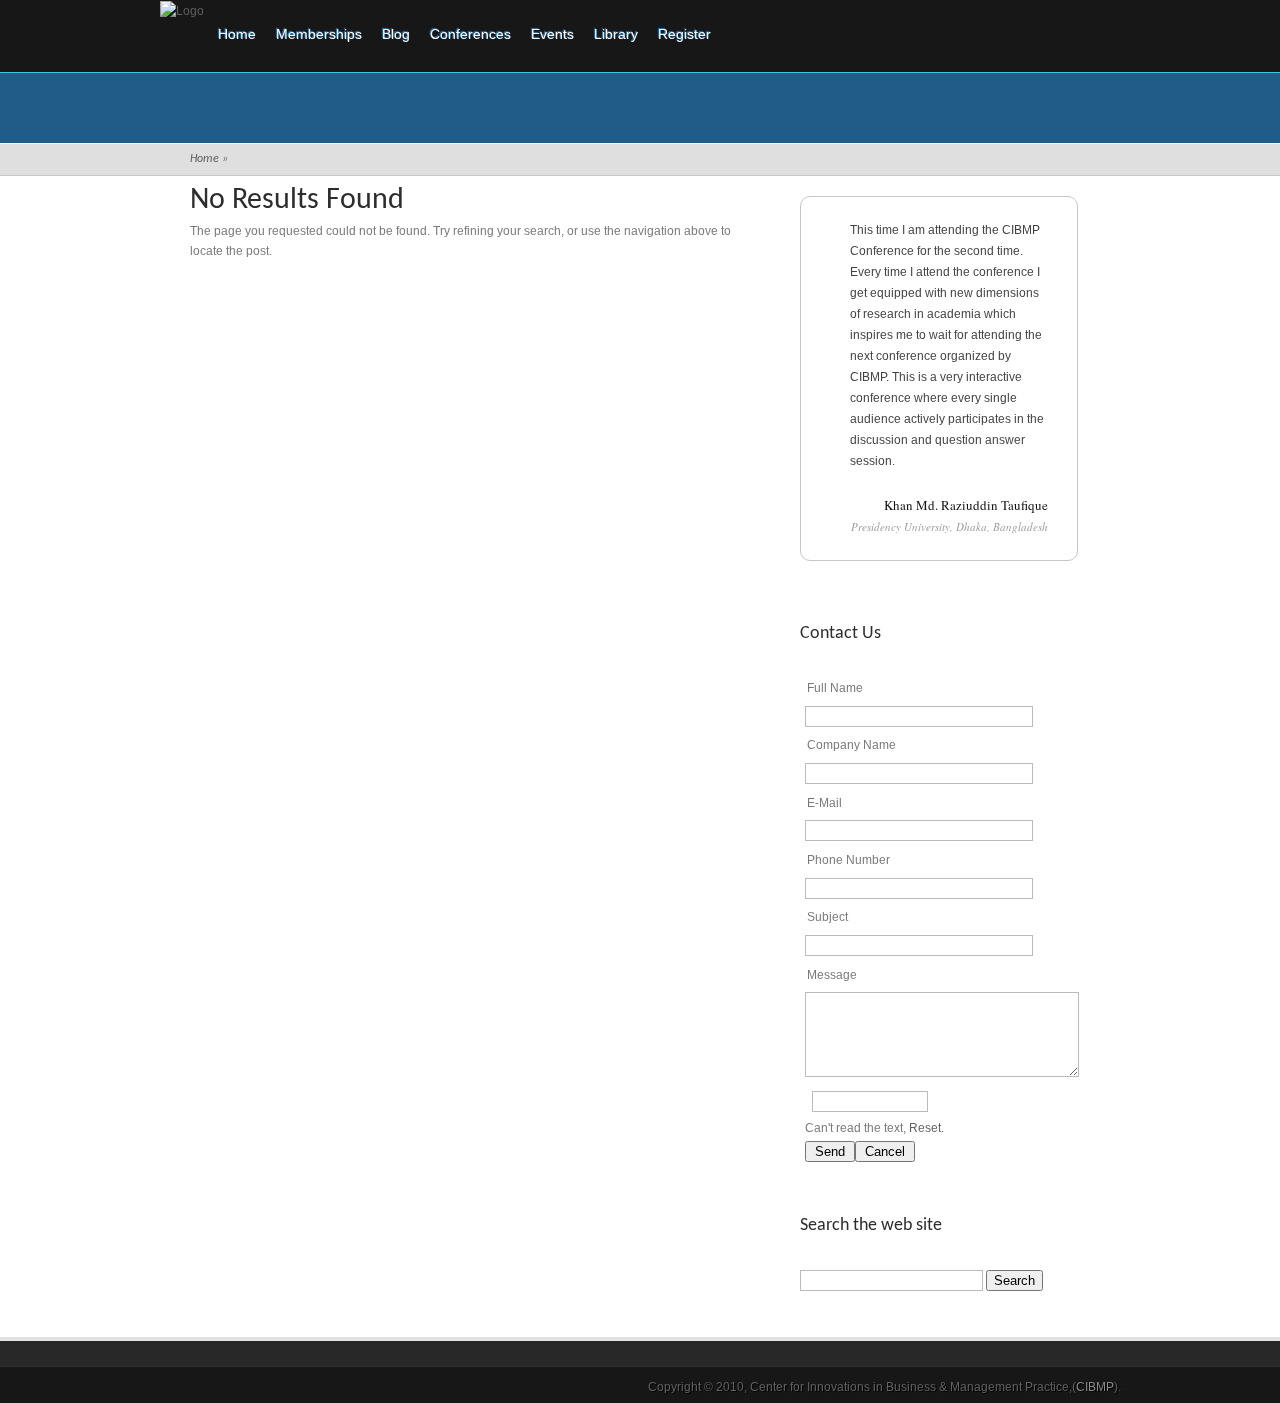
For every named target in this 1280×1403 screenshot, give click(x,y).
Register (684, 34)
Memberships (319, 34)
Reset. (926, 1128)
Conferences (470, 34)
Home (237, 34)
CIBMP (1095, 1387)
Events (552, 34)
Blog (396, 34)
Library (616, 34)
